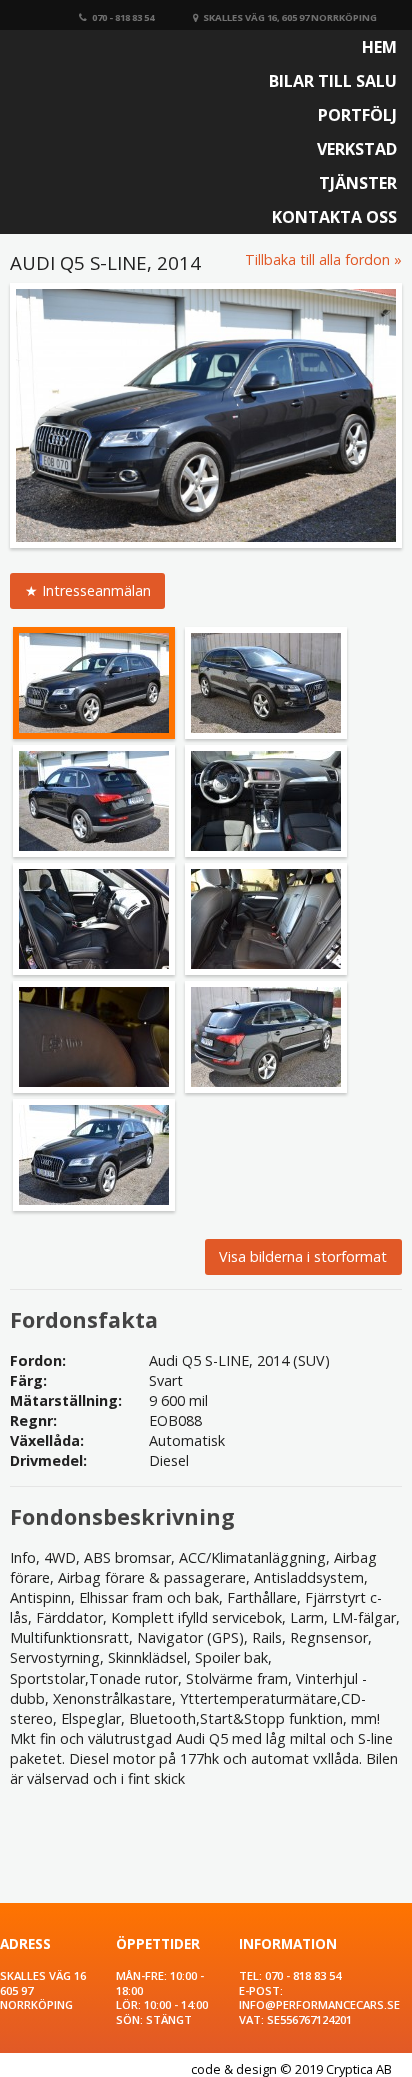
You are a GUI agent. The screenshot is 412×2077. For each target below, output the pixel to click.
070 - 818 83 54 (123, 17)
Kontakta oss (334, 217)
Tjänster (358, 183)
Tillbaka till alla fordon (317, 259)
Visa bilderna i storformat (303, 1256)
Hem (379, 47)
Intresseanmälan (96, 590)
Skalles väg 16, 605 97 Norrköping (290, 17)
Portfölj (357, 115)
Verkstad (357, 149)
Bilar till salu (333, 81)
